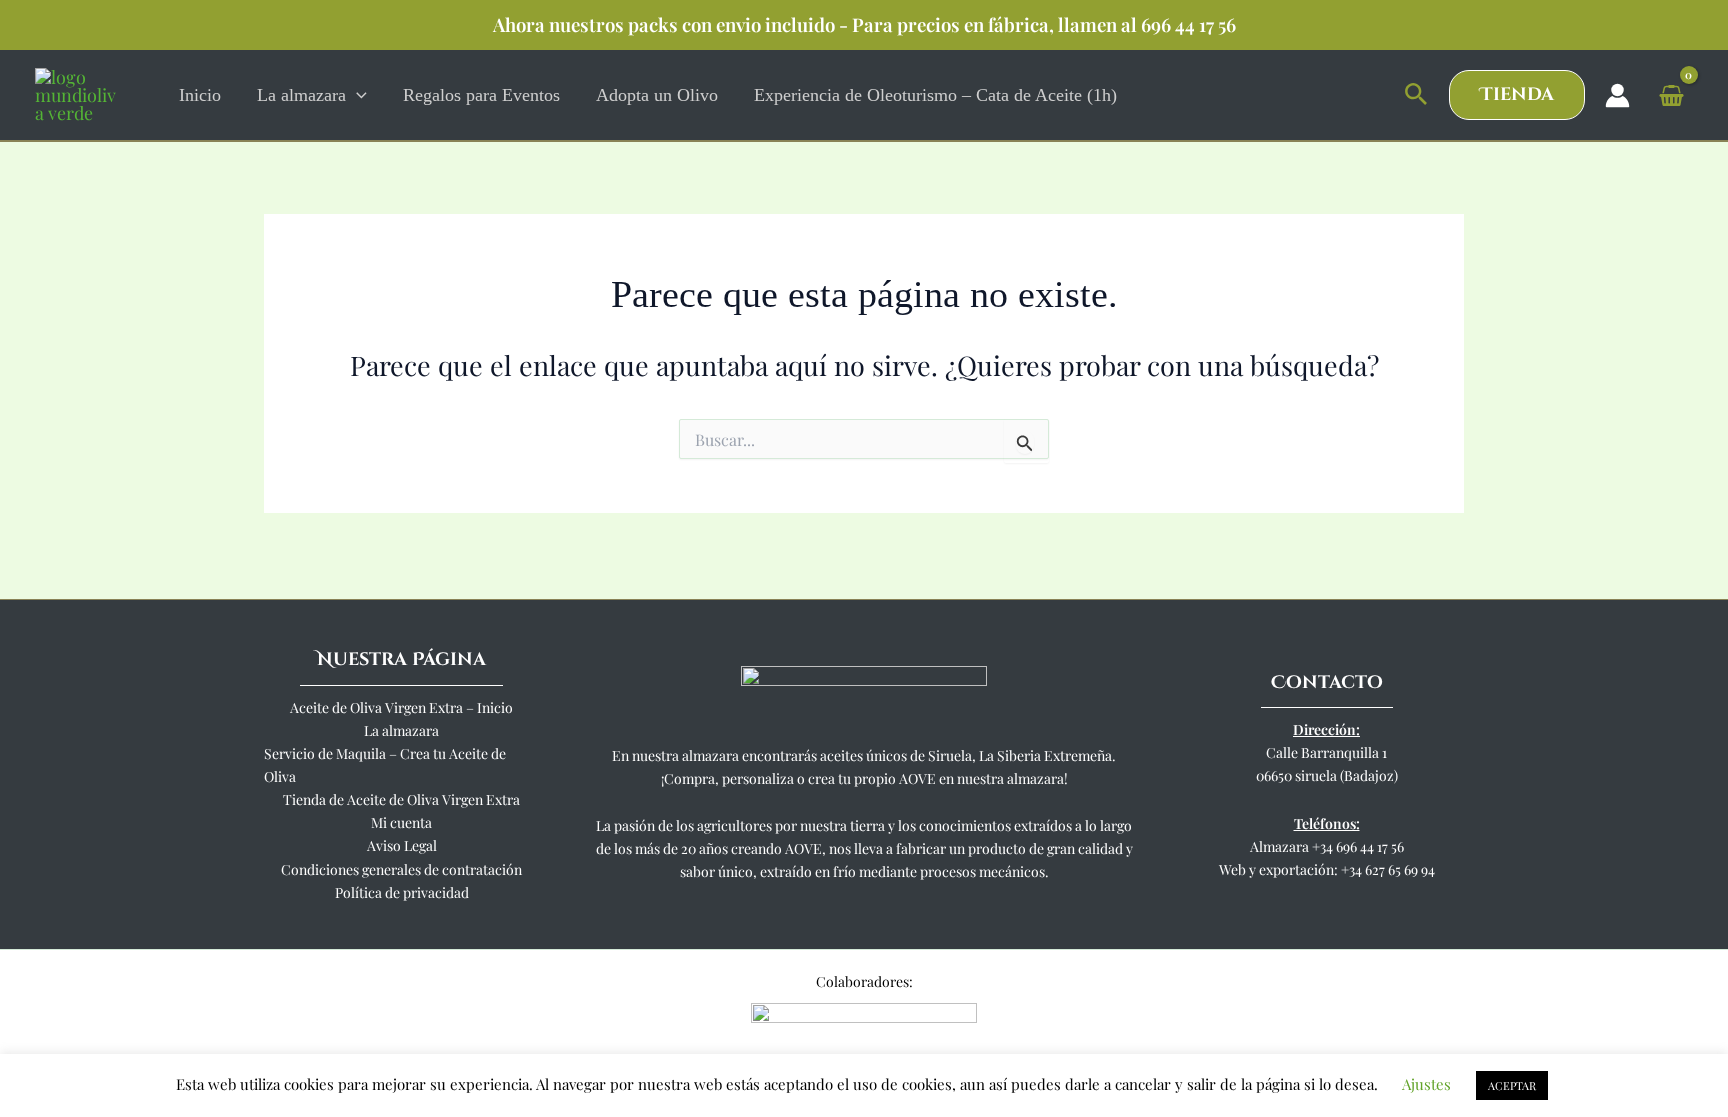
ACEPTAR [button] (1512, 1085)
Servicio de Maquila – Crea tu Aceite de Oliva (385, 765)
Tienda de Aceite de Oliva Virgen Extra (401, 799)
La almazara (401, 730)
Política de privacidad (402, 892)
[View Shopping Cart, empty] (1671, 95)
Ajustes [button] (1426, 1084)
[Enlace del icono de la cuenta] (1617, 95)
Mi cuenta (401, 822)
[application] (356, 95)
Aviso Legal (402, 845)
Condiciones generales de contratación (401, 869)
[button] (1416, 95)
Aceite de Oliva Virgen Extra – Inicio (401, 707)
